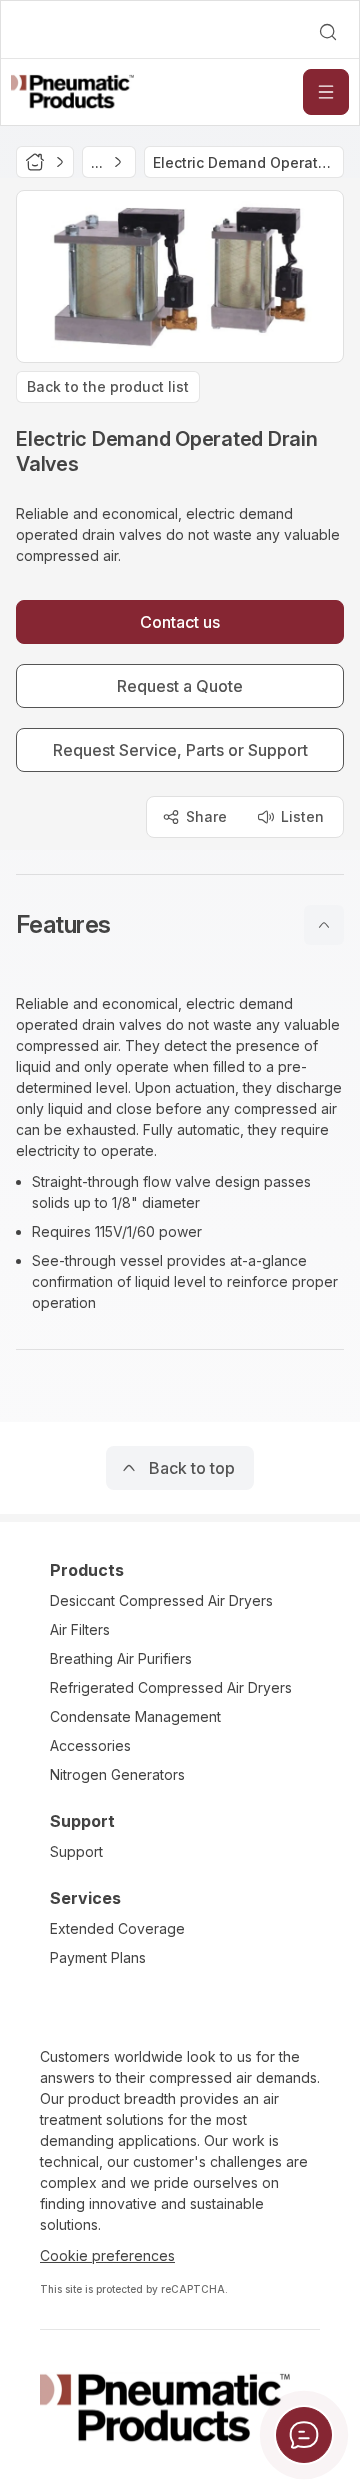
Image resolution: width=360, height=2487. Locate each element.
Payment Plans (98, 1957)
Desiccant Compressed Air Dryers (161, 1600)
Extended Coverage (117, 1928)
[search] (328, 32)
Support (76, 1851)
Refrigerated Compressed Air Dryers (171, 1687)
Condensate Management (135, 1716)
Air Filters (80, 1629)
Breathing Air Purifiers (121, 1658)
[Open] (326, 92)
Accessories (90, 1745)
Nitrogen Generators (117, 1774)
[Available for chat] (304, 2435)
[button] (180, 925)
